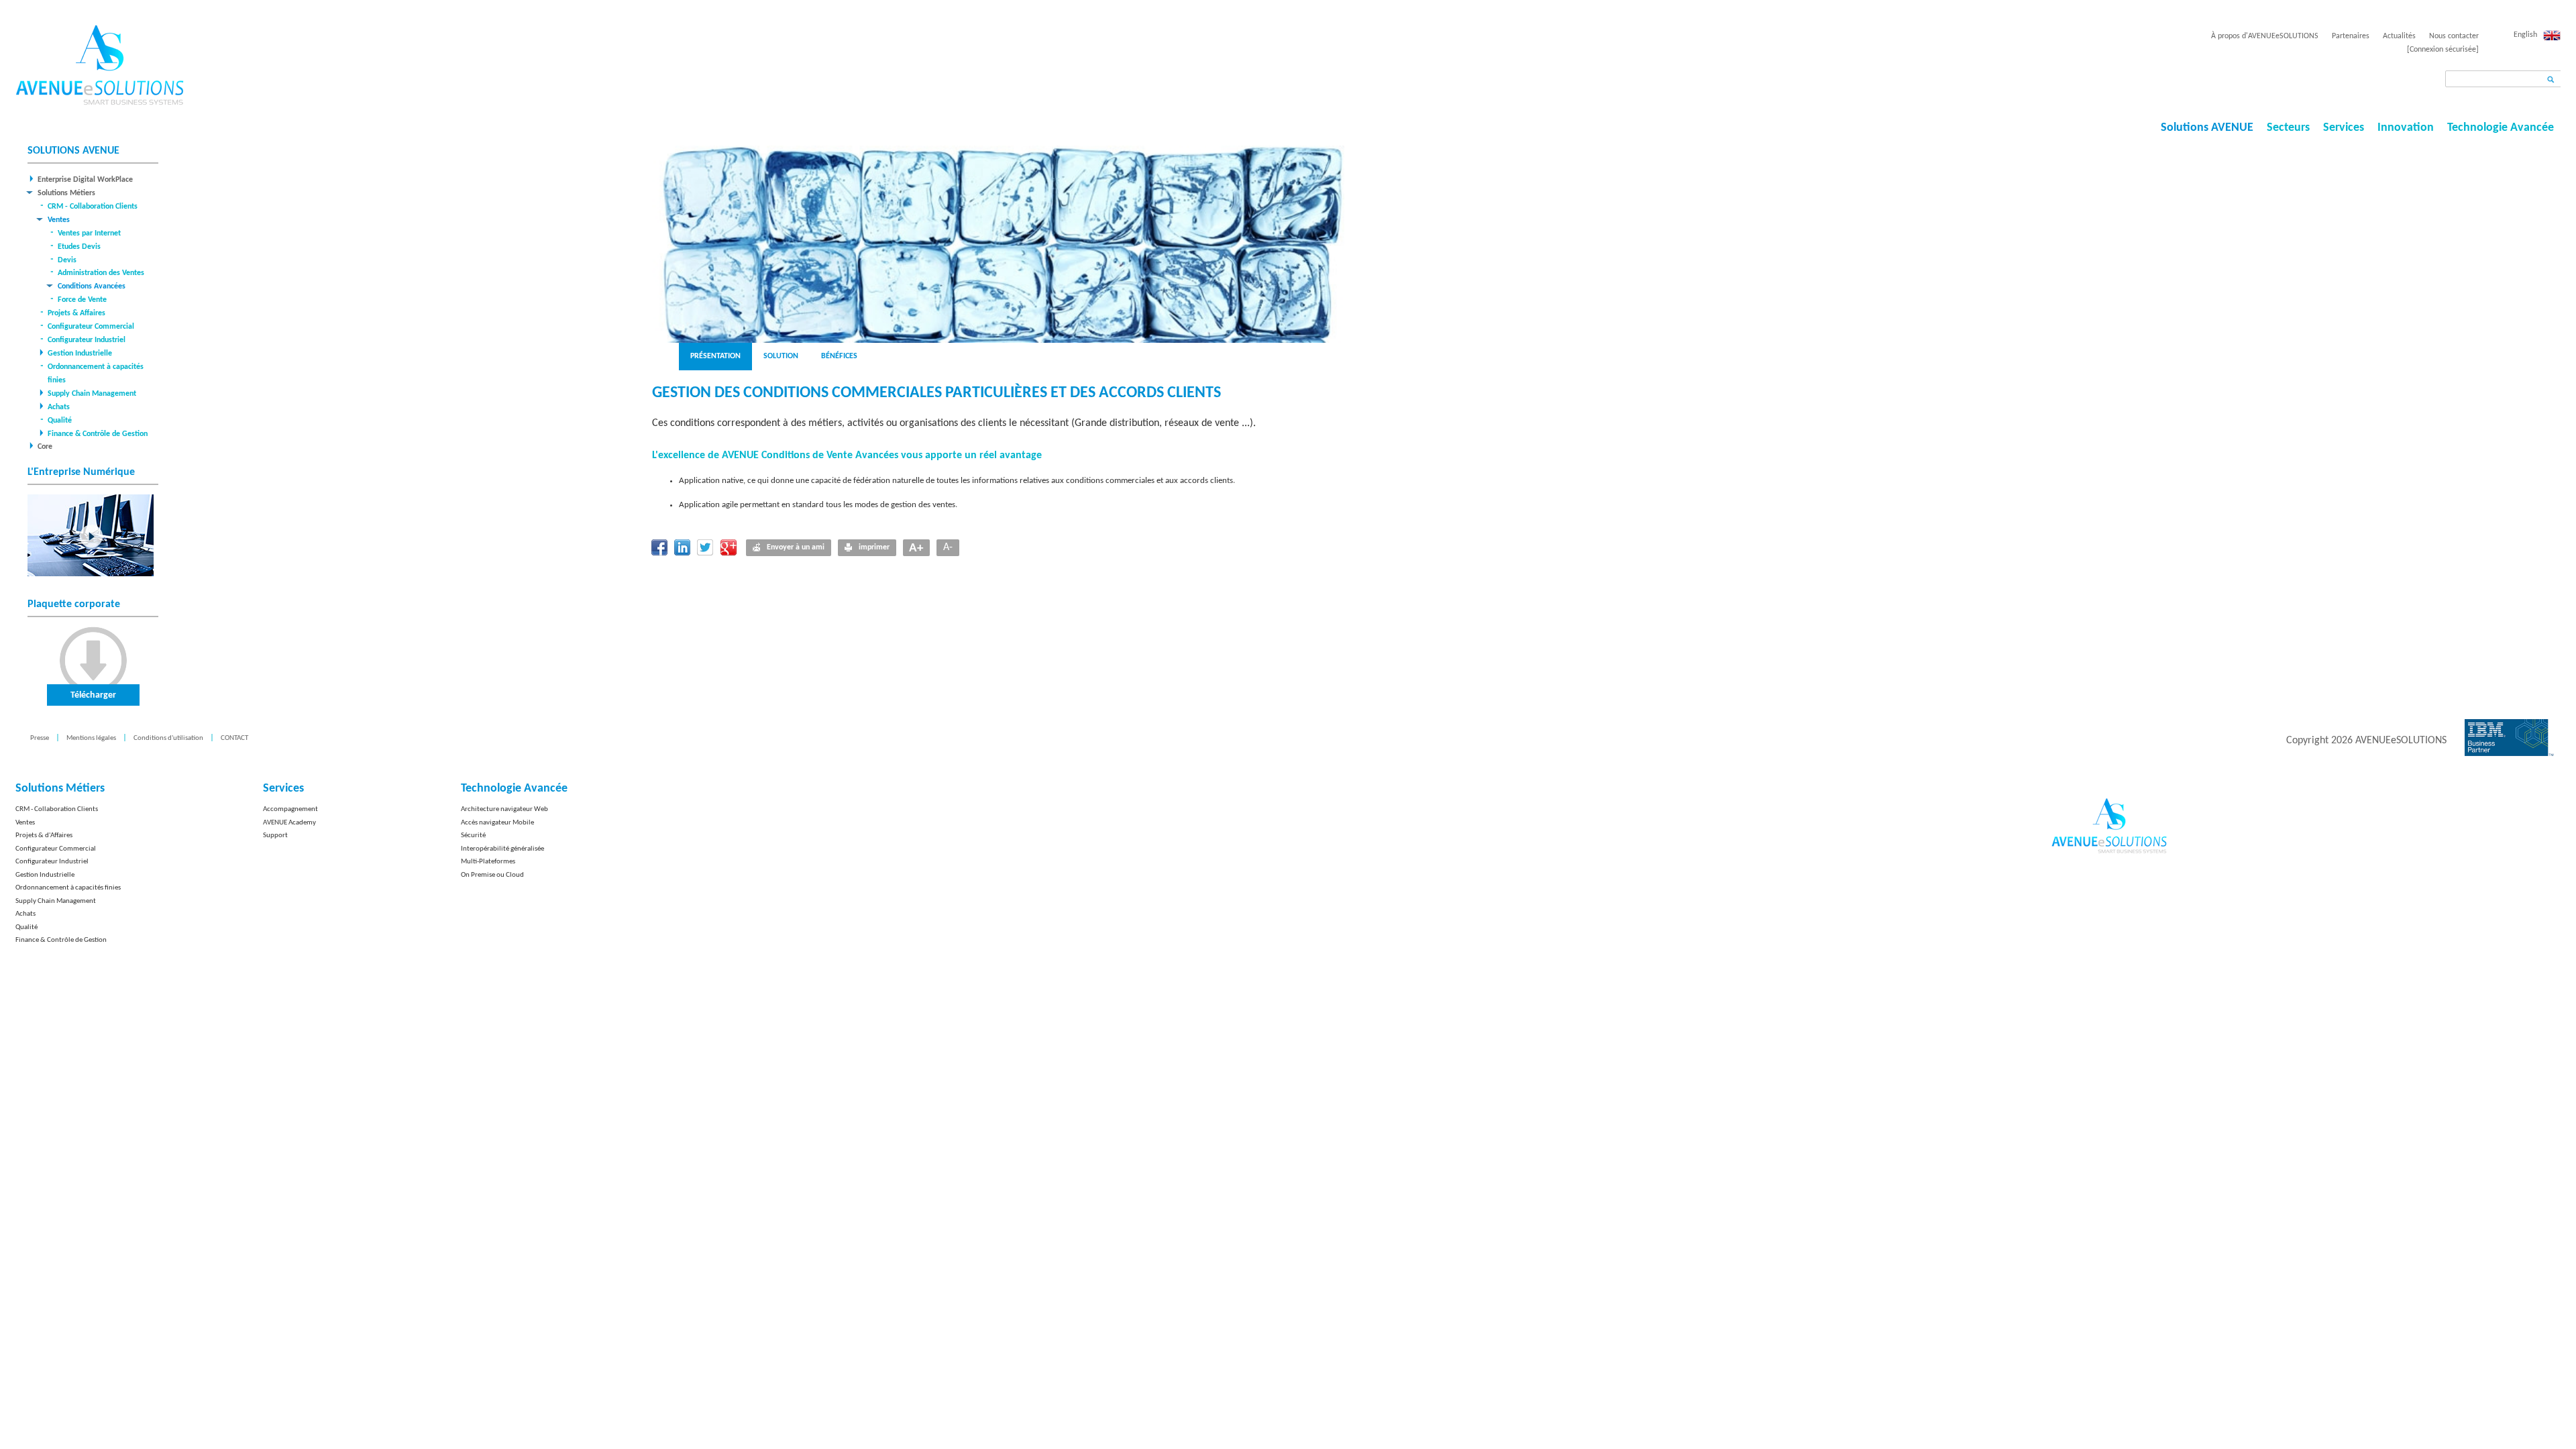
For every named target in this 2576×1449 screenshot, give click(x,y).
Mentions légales (91, 738)
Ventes (59, 220)
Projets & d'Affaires (44, 836)
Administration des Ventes (101, 273)
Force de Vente (82, 300)
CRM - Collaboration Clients (93, 207)
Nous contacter (2454, 36)
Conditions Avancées (92, 286)
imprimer (874, 547)
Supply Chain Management (92, 394)
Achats (59, 407)
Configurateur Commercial (91, 327)
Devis (67, 260)
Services (2344, 128)
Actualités (2399, 36)
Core (45, 447)
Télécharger (93, 695)
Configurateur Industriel (87, 340)
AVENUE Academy (289, 823)
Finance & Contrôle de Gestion (98, 434)
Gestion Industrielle (80, 354)
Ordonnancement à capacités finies (68, 888)
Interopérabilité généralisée (502, 849)
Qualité (60, 421)
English (2525, 35)
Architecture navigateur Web (504, 809)
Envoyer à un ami (796, 547)
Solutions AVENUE (2207, 128)
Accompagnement (290, 809)
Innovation (2406, 128)
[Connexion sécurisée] (2443, 50)
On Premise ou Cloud (492, 875)
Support (275, 836)
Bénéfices (839, 356)
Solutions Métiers (66, 193)
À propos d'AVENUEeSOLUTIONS (2265, 36)
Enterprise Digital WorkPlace (85, 180)
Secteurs (2288, 128)
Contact (234, 738)
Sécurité (473, 836)
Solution (781, 356)
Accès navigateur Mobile (497, 823)
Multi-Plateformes (488, 862)
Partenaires (2351, 36)
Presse (40, 738)
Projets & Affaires (76, 313)
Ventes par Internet (89, 233)
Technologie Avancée (2501, 128)
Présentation (715, 356)
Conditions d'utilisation (168, 738)
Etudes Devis (79, 247)
